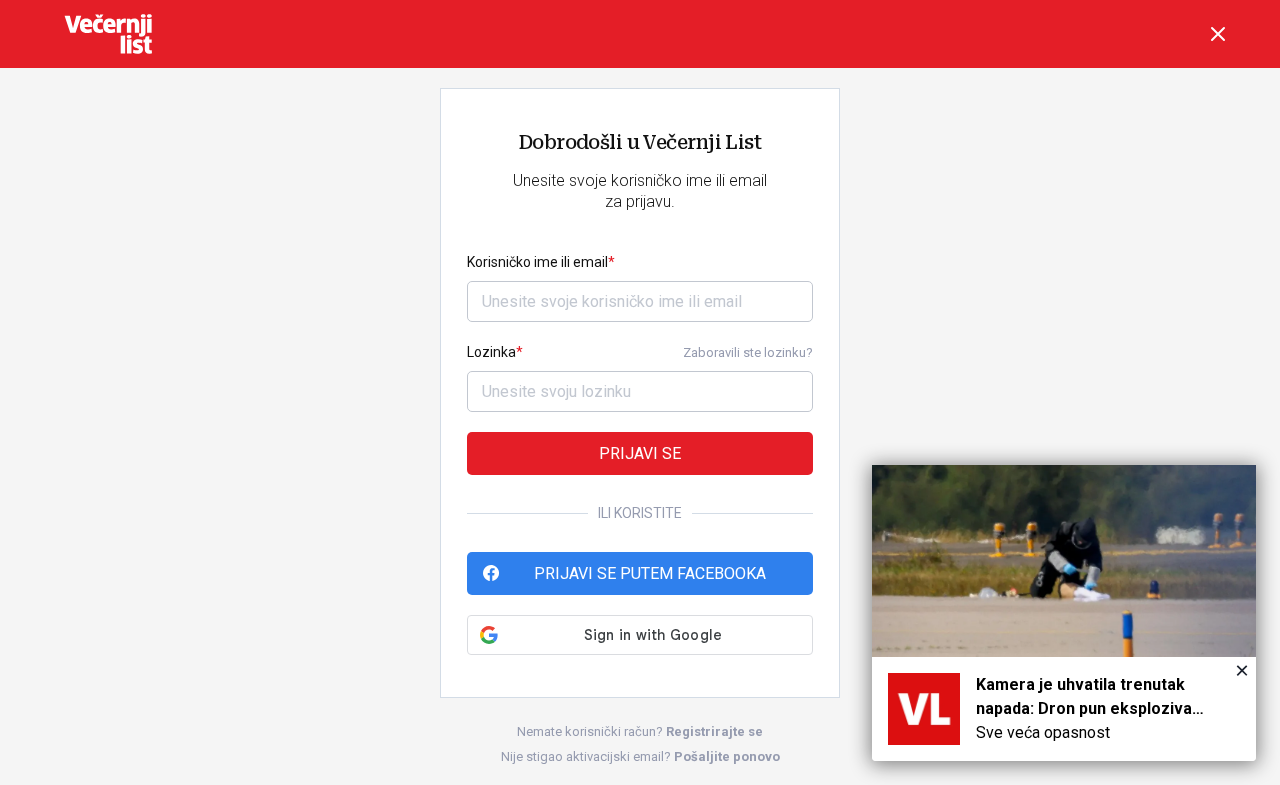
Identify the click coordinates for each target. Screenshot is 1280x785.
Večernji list (108, 34)
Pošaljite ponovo (727, 756)
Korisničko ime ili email (537, 262)
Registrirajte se (714, 731)
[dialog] (1064, 613)
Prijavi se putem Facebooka (650, 573)
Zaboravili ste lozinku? (748, 352)
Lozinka (491, 352)
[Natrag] (1218, 34)
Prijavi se (640, 453)
